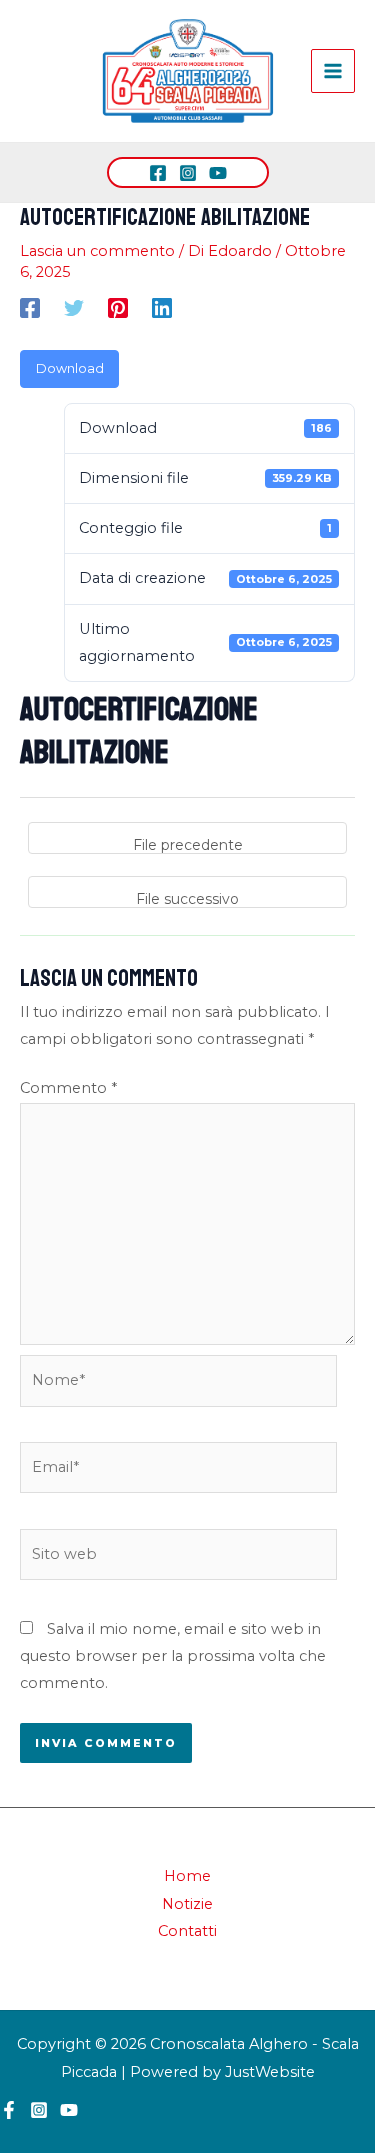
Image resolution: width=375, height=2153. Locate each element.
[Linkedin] (162, 308)
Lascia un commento (97, 251)
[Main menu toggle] (333, 71)
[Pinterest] (118, 308)
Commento (68, 1088)
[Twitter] (74, 308)
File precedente (188, 845)
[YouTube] (218, 173)
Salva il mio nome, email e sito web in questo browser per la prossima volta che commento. (173, 1656)
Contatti (187, 1931)
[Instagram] (188, 173)
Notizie (187, 1904)
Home (187, 1876)
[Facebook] (158, 173)
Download (70, 368)
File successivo (187, 899)
